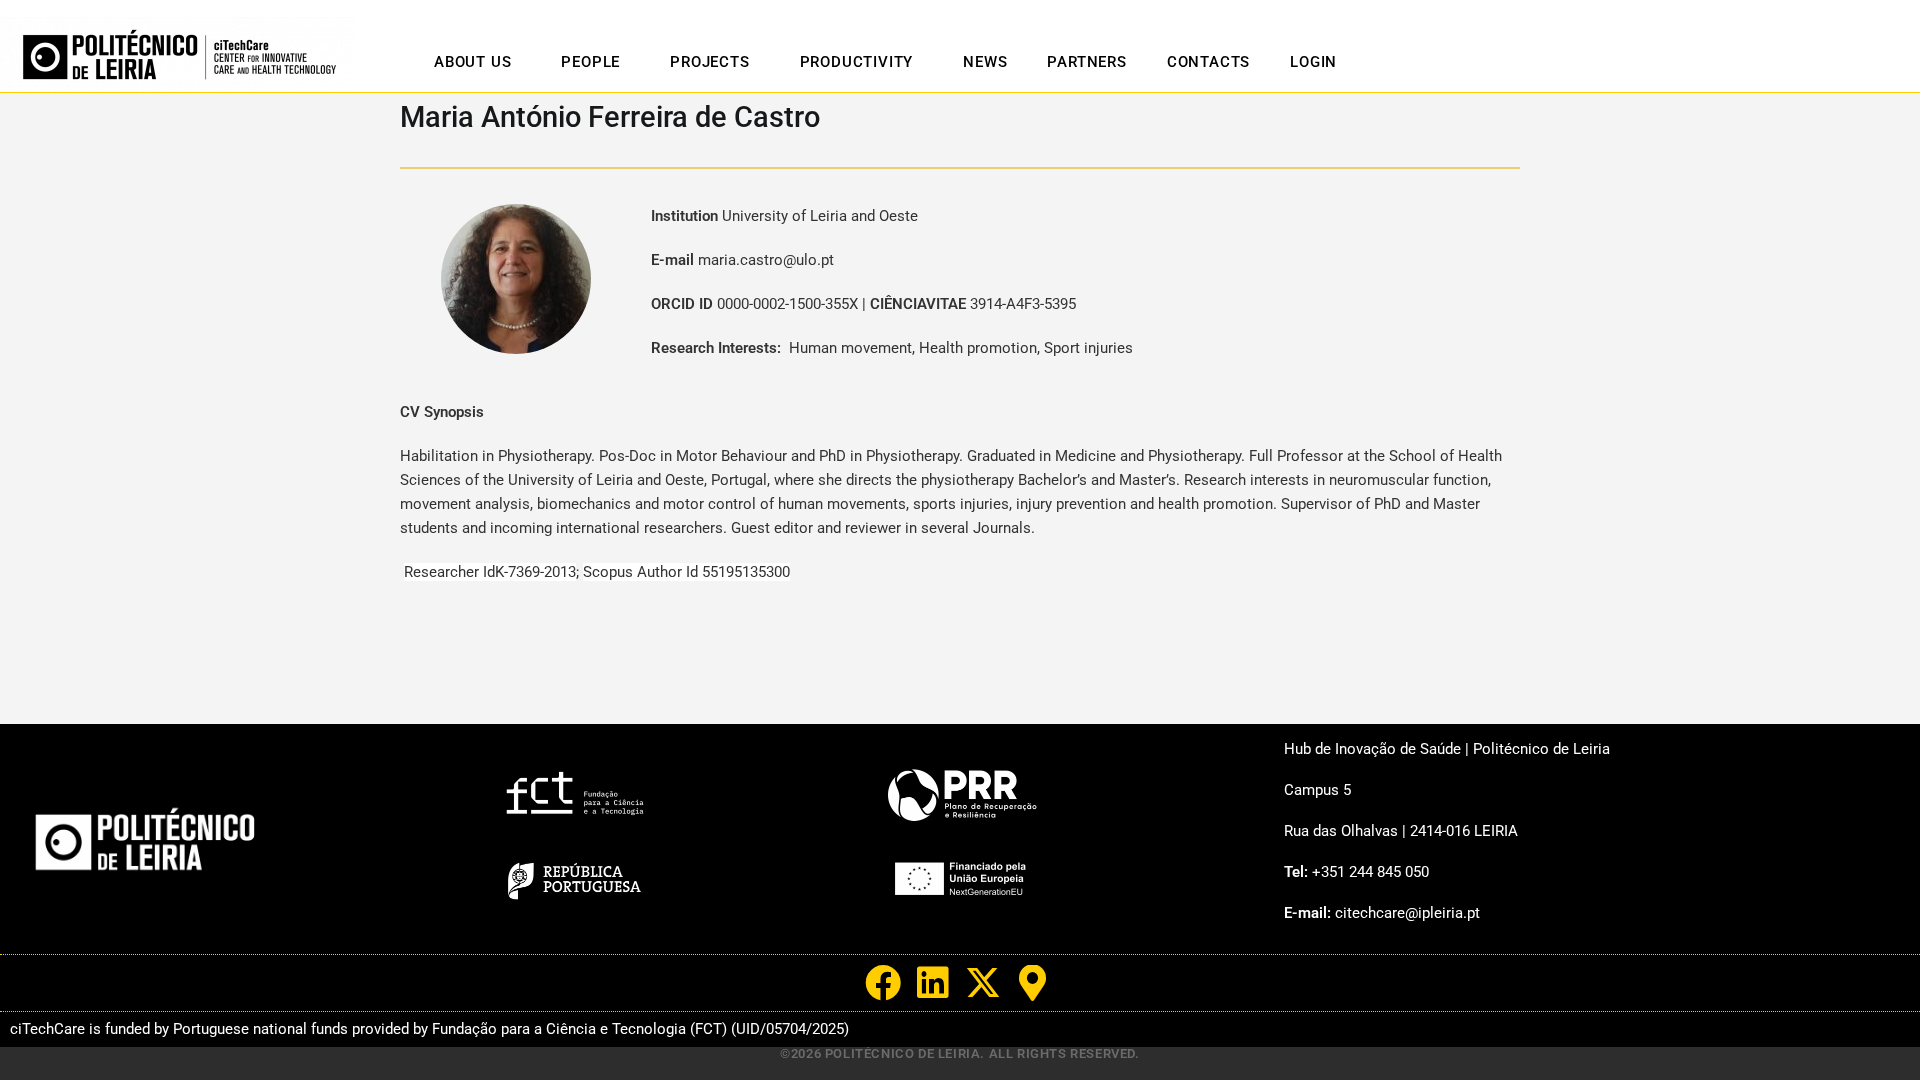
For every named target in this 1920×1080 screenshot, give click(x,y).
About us (472, 62)
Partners (1086, 62)
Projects (709, 62)
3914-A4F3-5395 (1023, 304)
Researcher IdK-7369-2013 (490, 572)
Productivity (857, 62)
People (590, 62)
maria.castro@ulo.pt (766, 260)
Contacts (1208, 62)
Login (1313, 62)
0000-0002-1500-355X (787, 304)
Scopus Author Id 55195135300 (686, 572)
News (985, 62)
